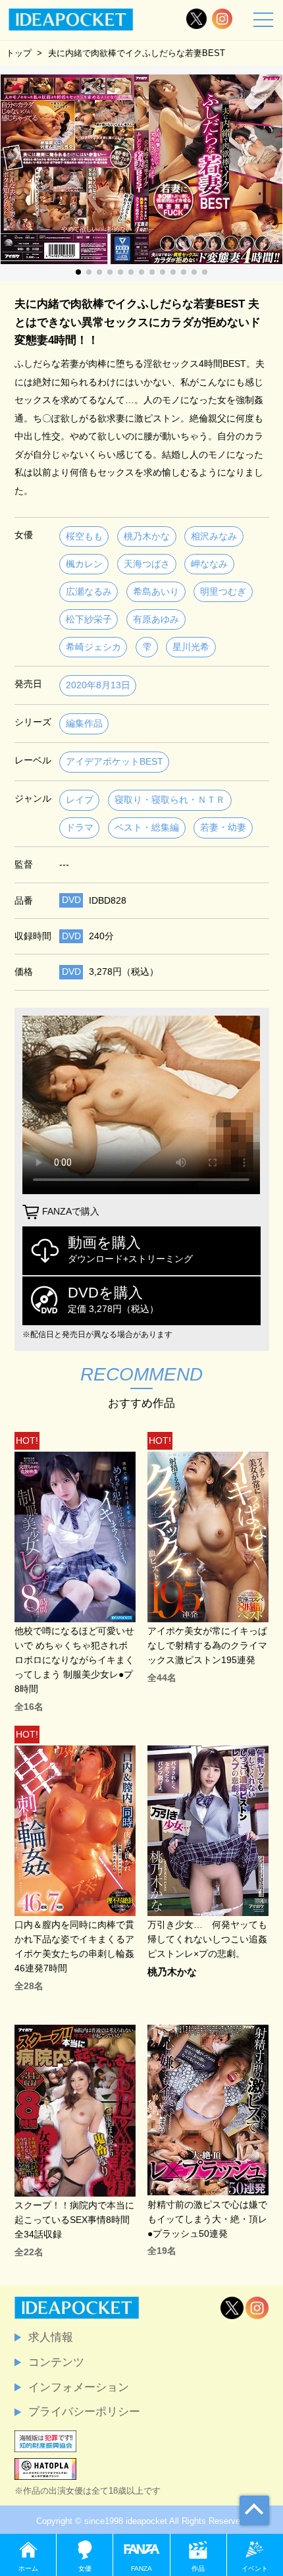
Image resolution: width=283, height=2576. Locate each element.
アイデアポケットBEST (115, 762)
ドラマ (80, 828)
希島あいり (156, 592)
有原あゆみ (156, 619)
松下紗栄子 (89, 619)
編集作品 (84, 724)
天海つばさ (147, 564)
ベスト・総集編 (147, 828)
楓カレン (84, 564)
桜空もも (84, 536)
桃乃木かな (147, 536)
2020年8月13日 (98, 685)
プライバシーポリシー (84, 2411)
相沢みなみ (214, 536)
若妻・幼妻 (223, 828)
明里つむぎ (223, 592)
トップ (19, 53)
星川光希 (191, 647)
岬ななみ (209, 564)
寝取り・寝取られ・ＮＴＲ (170, 800)
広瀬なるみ (89, 592)
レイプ (80, 800)
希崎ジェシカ (93, 647)
